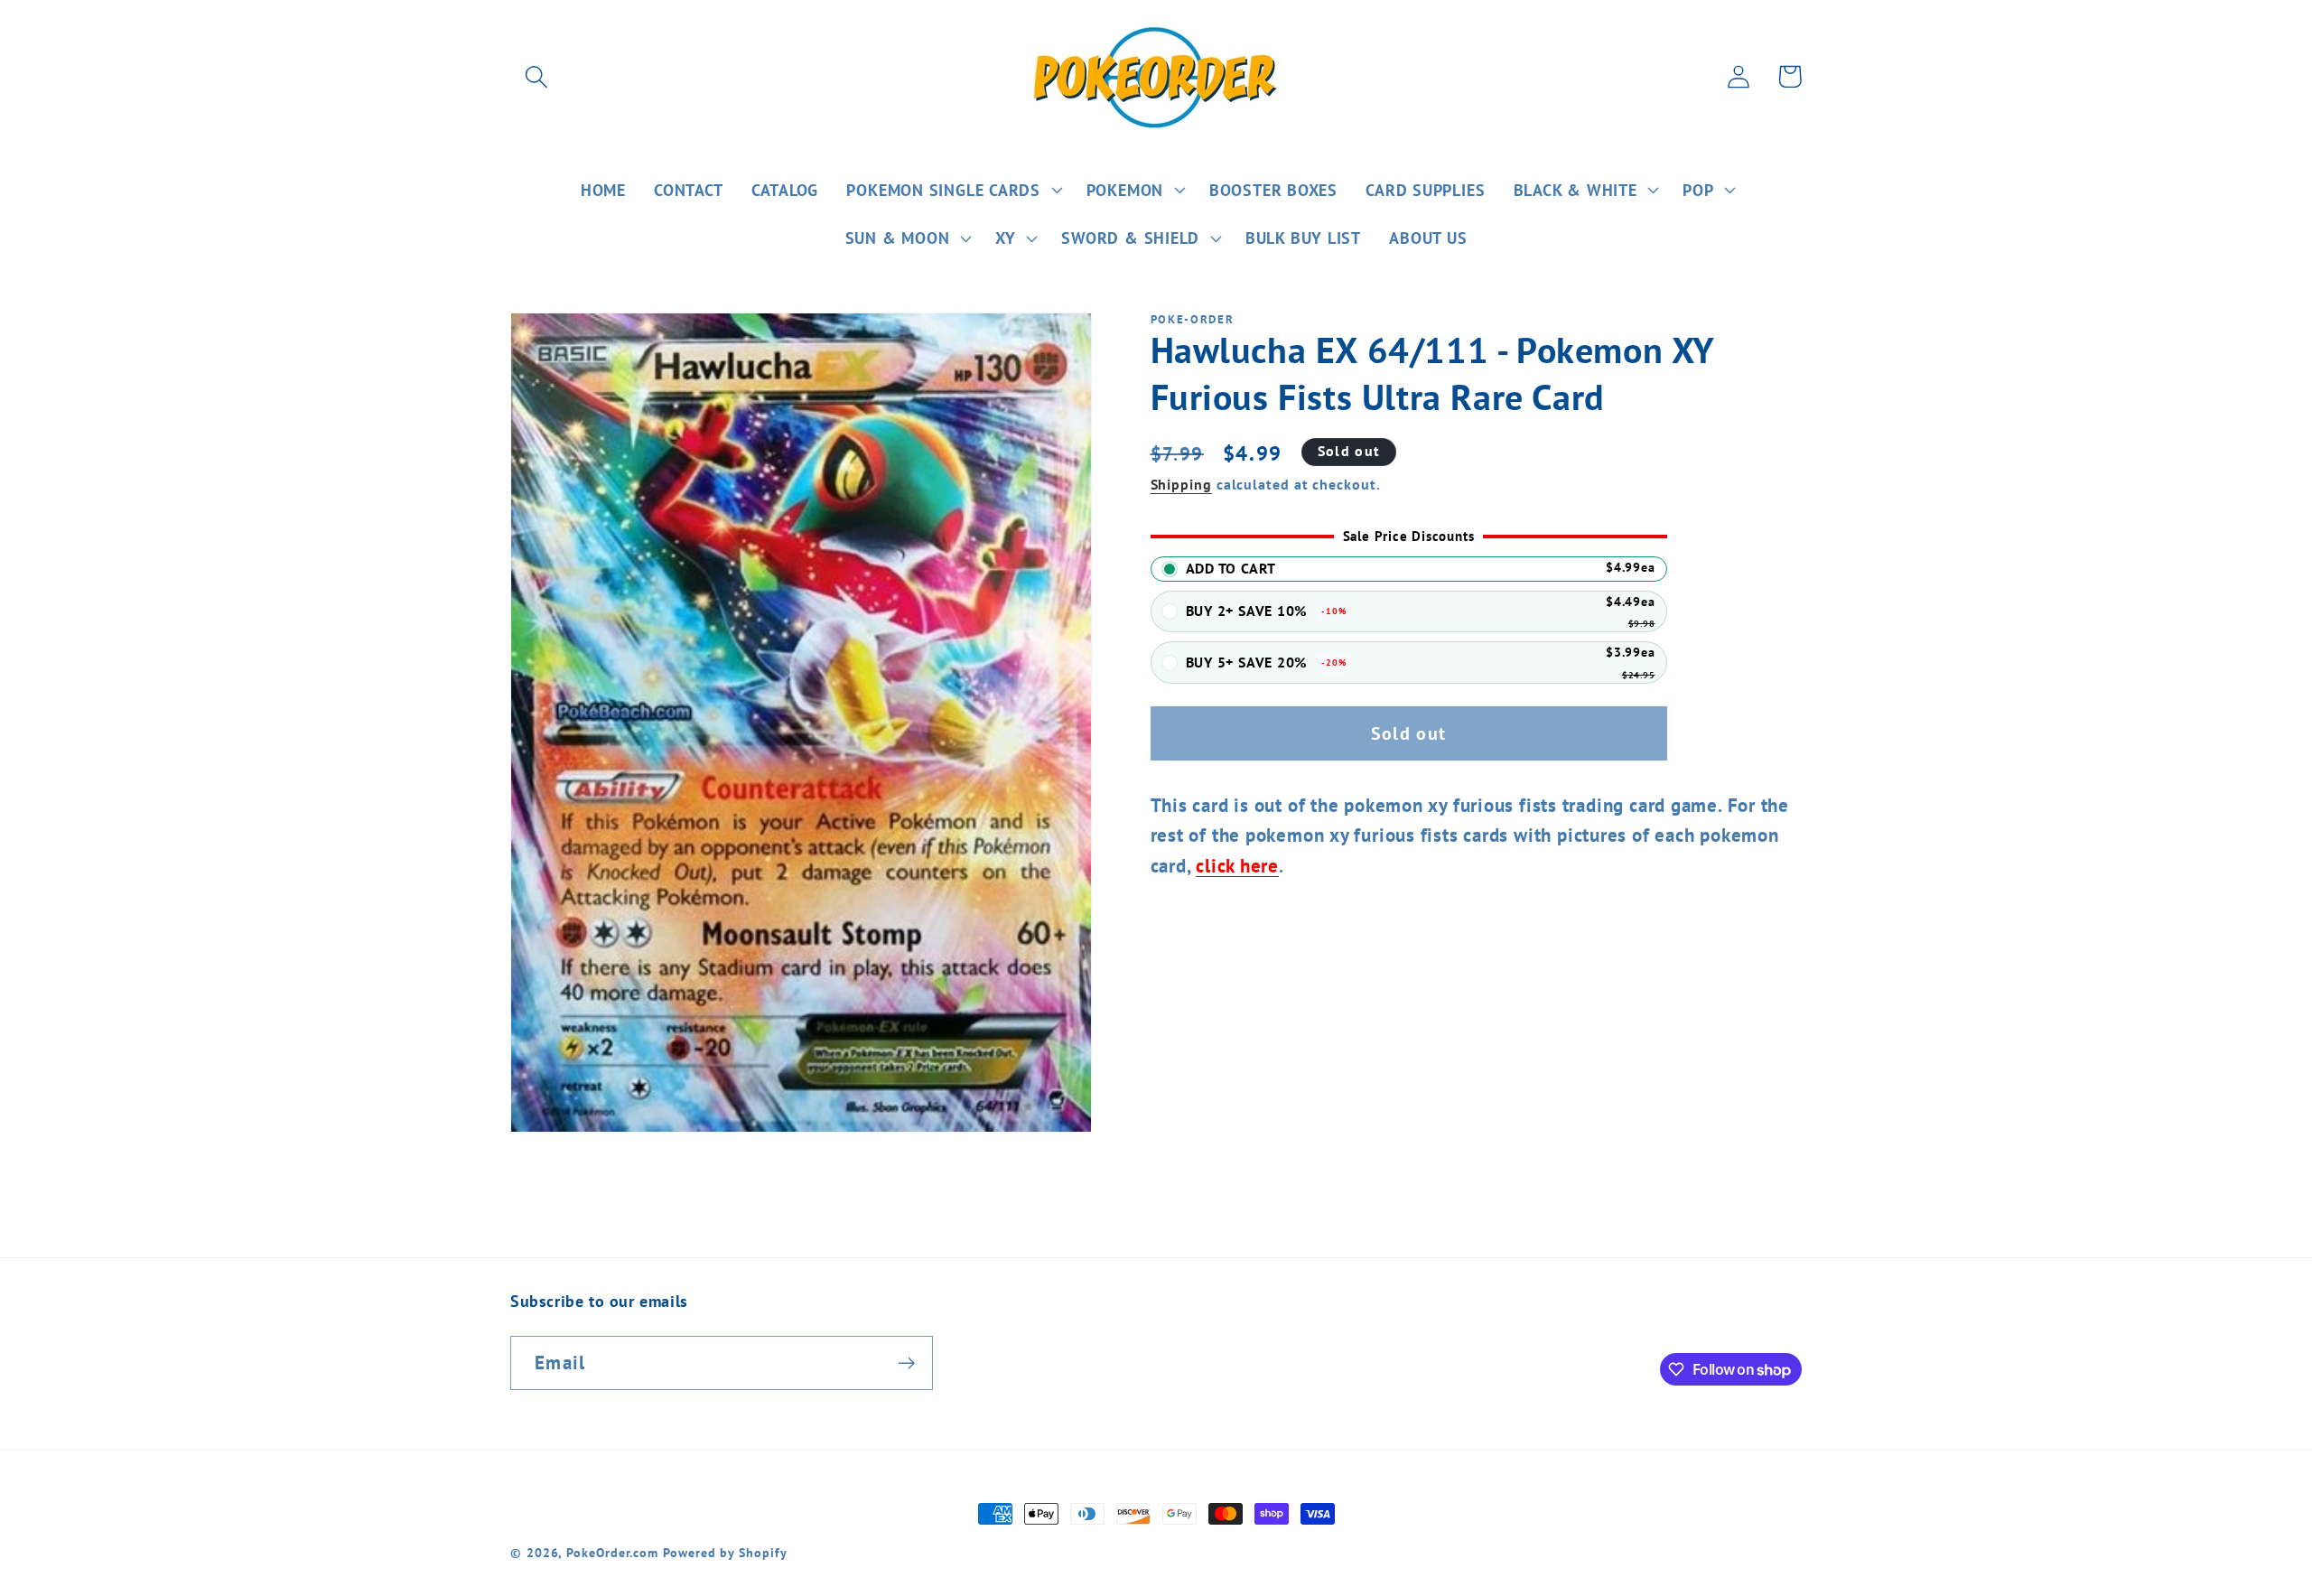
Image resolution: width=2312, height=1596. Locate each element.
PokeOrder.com (612, 1552)
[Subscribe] (906, 1363)
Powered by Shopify (725, 1552)
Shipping (1181, 484)
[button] (536, 76)
